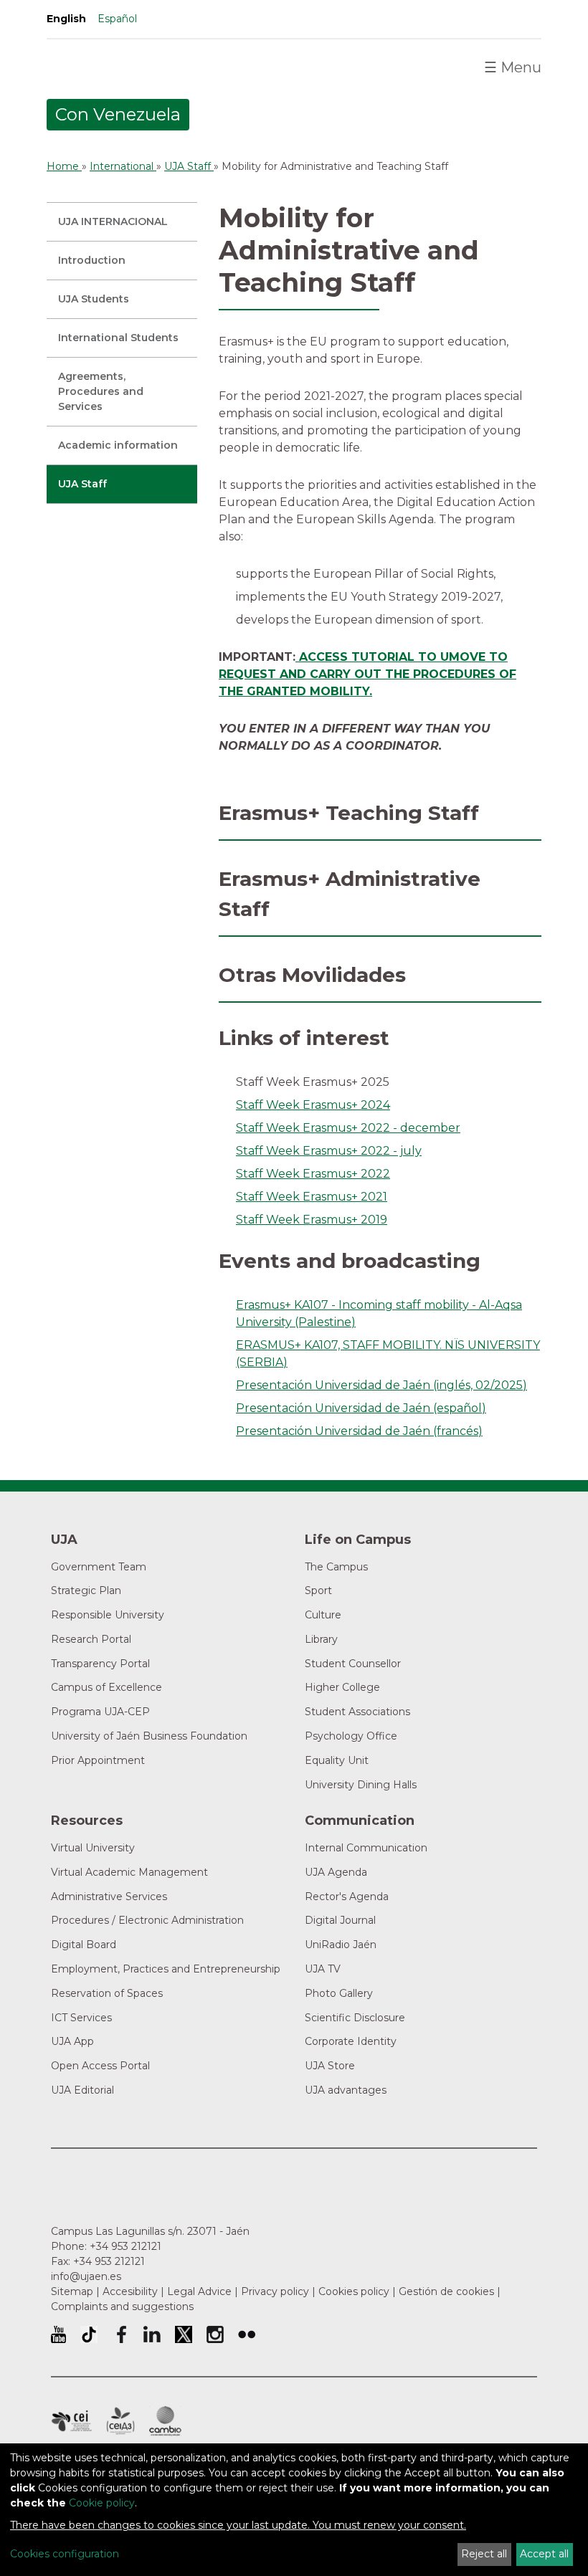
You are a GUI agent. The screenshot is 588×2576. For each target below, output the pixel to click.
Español (117, 19)
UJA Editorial (82, 2090)
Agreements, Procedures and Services (101, 391)
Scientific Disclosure (355, 2018)
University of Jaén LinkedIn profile (152, 2334)
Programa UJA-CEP (100, 1712)
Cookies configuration (65, 2554)
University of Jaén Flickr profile (247, 2334)
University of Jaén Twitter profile (184, 2334)
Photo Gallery (339, 1993)
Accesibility (130, 2291)
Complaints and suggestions (122, 2307)
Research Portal (91, 1639)
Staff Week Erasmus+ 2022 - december (348, 1128)
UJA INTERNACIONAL (113, 221)
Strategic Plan (86, 1590)
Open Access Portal (100, 2066)
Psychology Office (351, 1736)
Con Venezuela (118, 114)
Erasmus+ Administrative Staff (350, 894)
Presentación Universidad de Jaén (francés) (359, 1431)
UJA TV (323, 1969)
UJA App (72, 2041)
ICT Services (81, 2018)
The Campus (336, 1567)
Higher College (342, 1687)
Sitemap (72, 2291)
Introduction (92, 260)
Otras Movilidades (312, 975)
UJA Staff (82, 484)
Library (321, 1639)
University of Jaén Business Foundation (149, 1736)
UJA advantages (346, 2090)
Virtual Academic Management (129, 1872)
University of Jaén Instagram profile (215, 2334)
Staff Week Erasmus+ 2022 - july (329, 1151)
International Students (118, 338)
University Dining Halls (361, 1785)
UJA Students (94, 299)
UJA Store (330, 2066)
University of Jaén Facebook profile (120, 2334)
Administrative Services (109, 1897)
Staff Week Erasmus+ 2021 (312, 1197)
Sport (318, 1590)
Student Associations (357, 1712)
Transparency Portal (100, 1664)
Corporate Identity (351, 2041)
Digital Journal (340, 1920)
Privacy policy (275, 2291)
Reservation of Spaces (107, 1993)
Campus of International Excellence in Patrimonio (71, 2421)
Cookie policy (102, 2503)
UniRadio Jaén (341, 1945)
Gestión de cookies (446, 2291)
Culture (323, 1615)
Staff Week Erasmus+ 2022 (313, 1174)
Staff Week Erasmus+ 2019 (312, 1220)
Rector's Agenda (347, 1897)
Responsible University (108, 1615)
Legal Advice (199, 2291)
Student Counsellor (353, 1664)
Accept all (544, 2554)
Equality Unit (337, 1760)
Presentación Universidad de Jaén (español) (361, 1408)
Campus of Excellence (106, 1687)
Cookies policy (354, 2291)
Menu (513, 67)
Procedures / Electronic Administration (147, 1920)
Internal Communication (366, 1848)
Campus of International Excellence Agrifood (120, 2421)
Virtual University (93, 1848)
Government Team (99, 1567)
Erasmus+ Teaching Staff (349, 813)
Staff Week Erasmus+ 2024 (313, 1105)
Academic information (118, 445)
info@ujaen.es (86, 2276)
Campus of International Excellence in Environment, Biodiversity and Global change (165, 2421)
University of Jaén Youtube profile (58, 2334)
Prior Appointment (98, 1760)
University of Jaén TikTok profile (89, 2334)
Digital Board (84, 1945)
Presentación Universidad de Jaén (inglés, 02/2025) (381, 1385)
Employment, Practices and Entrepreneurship (166, 1969)
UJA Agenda (336, 1872)
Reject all (484, 2554)
